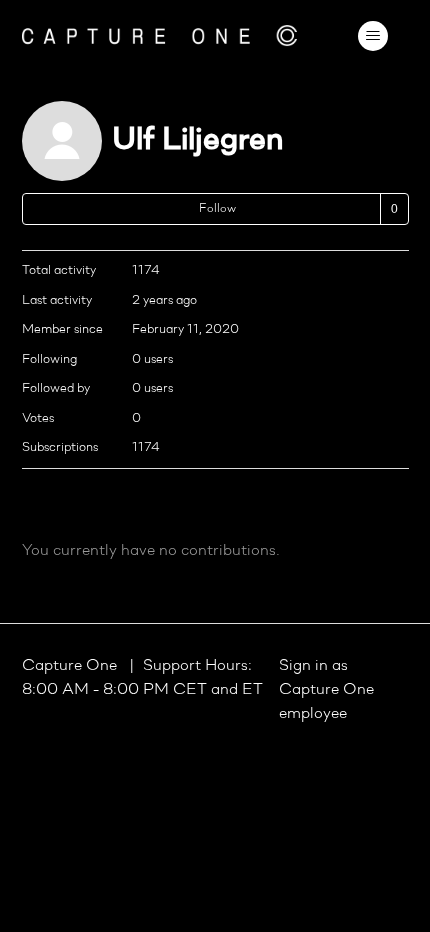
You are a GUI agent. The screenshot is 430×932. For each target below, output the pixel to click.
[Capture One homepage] (160, 35)
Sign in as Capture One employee (326, 690)
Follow (217, 209)
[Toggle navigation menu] (373, 36)
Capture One (71, 666)
